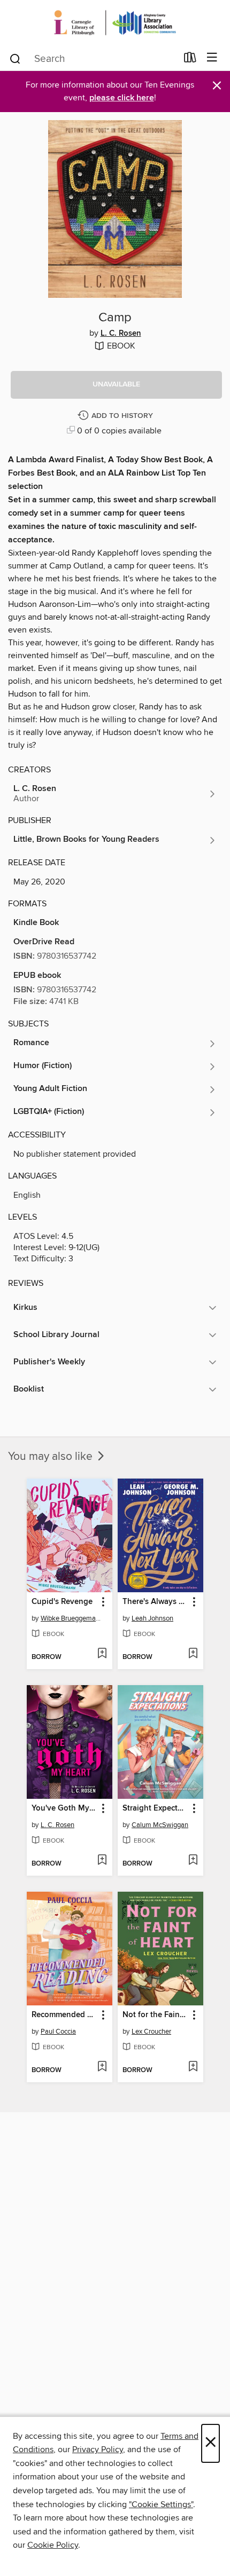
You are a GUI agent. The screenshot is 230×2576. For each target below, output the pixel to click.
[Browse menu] (212, 58)
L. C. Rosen (121, 334)
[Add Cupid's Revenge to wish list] (102, 1654)
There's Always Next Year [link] (155, 1602)
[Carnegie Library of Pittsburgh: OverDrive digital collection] (115, 23)
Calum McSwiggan (160, 1825)
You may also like (52, 1457)
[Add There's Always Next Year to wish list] (193, 1654)
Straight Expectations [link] (155, 1808)
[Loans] (190, 60)
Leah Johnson (152, 1618)
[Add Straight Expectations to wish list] (193, 1861)
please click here (122, 98)
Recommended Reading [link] (64, 2015)
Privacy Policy (98, 2449)
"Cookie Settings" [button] (161, 2504)
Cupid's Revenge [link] (62, 1602)
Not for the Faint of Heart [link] (155, 2015)
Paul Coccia (58, 2032)
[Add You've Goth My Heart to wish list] (102, 1861)
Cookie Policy (53, 2545)
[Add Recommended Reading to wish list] (102, 2067)
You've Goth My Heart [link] (64, 1808)
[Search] (15, 58)
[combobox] (93, 59)
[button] (116, 385)
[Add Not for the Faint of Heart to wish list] (193, 2067)
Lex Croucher (151, 2032)
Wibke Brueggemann (71, 1618)
